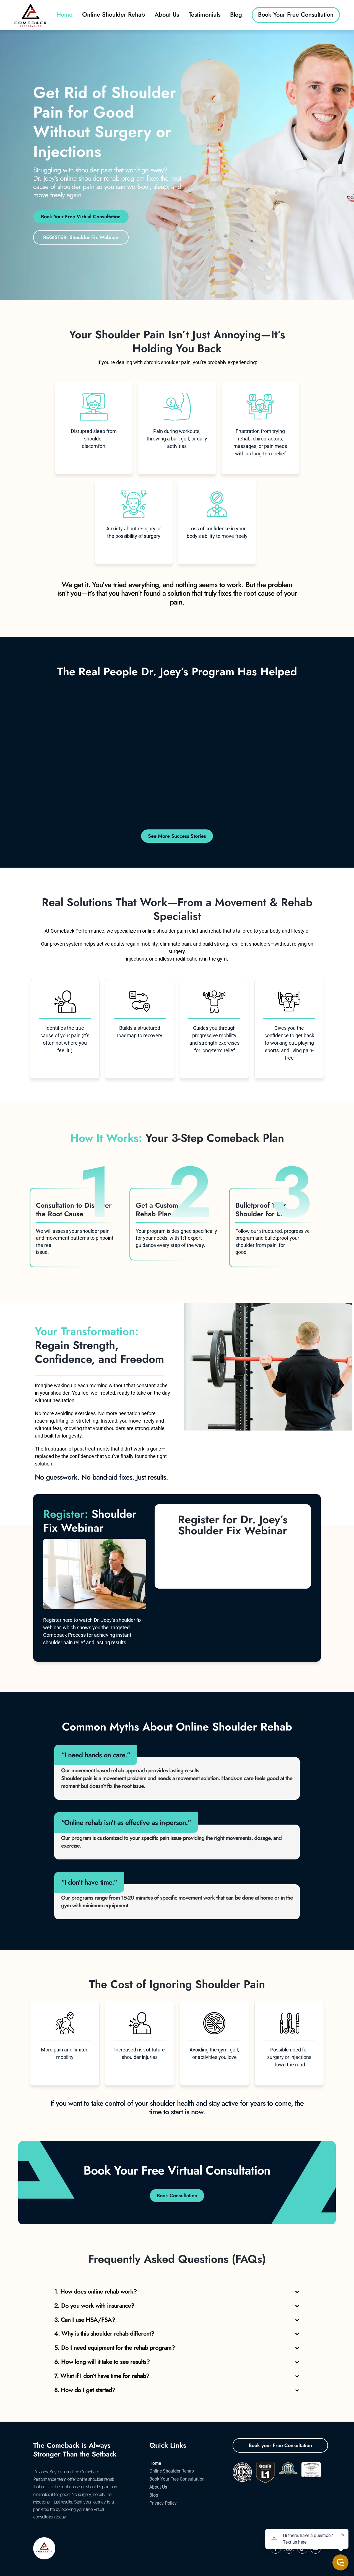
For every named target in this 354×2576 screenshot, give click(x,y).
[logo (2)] (30, 5)
